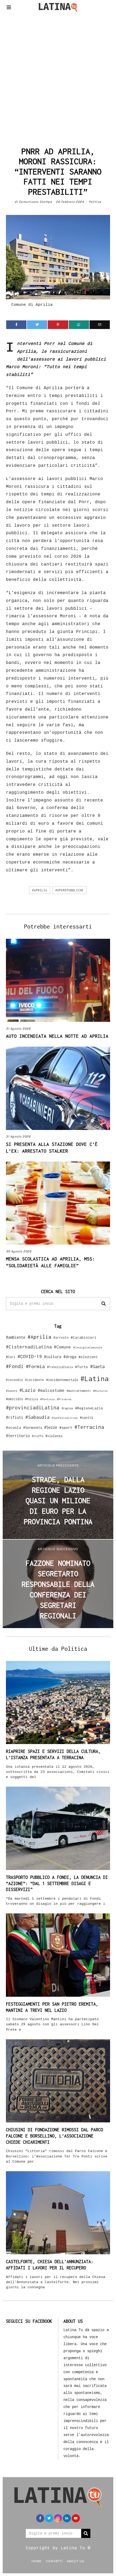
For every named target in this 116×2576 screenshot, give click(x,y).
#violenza (54, 1436)
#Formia (35, 1366)
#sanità (86, 1418)
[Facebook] (16, 325)
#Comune (62, 1347)
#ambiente (16, 1337)
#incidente (35, 1380)
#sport (66, 1427)
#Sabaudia (37, 1417)
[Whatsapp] (79, 325)
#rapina (67, 1408)
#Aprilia (40, 890)
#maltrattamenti (79, 1391)
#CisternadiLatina (29, 1347)
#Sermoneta (33, 1428)
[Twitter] (37, 325)
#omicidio (14, 1399)
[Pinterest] (58, 325)
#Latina (95, 1378)
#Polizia (32, 1399)
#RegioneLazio (89, 1408)
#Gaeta (97, 1366)
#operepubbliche (69, 890)
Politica (95, 202)
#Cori (11, 1357)
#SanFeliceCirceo (65, 1418)
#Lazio (28, 1390)
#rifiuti (15, 1417)
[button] (104, 1304)
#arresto (61, 1337)
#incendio (14, 1380)
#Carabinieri (84, 1337)
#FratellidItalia (60, 1367)
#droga (70, 1357)
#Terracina (89, 1427)
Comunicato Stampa (36, 202)
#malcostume (51, 1390)
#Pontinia (47, 1399)
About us (76, 2561)
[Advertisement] (58, 78)
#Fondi (15, 1366)
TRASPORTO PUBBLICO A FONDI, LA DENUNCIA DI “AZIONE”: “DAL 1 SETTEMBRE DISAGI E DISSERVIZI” (57, 1883)
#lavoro (12, 1391)
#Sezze (51, 1427)
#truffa (37, 1436)
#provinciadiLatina (33, 1407)
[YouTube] (76, 2518)
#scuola (13, 1427)
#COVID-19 (30, 1356)
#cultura (53, 1357)
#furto (81, 1367)
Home (37, 2561)
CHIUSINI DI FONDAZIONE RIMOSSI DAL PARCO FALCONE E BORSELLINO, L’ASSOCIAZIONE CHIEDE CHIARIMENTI (54, 2136)
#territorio (18, 1436)
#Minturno (100, 1391)
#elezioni (88, 1357)
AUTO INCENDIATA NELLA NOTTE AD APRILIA (57, 1036)
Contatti (54, 2561)
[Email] (100, 325)
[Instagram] (58, 2518)
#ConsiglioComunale (88, 1347)
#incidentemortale (62, 1380)
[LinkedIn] (67, 2518)
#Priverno (64, 1399)
